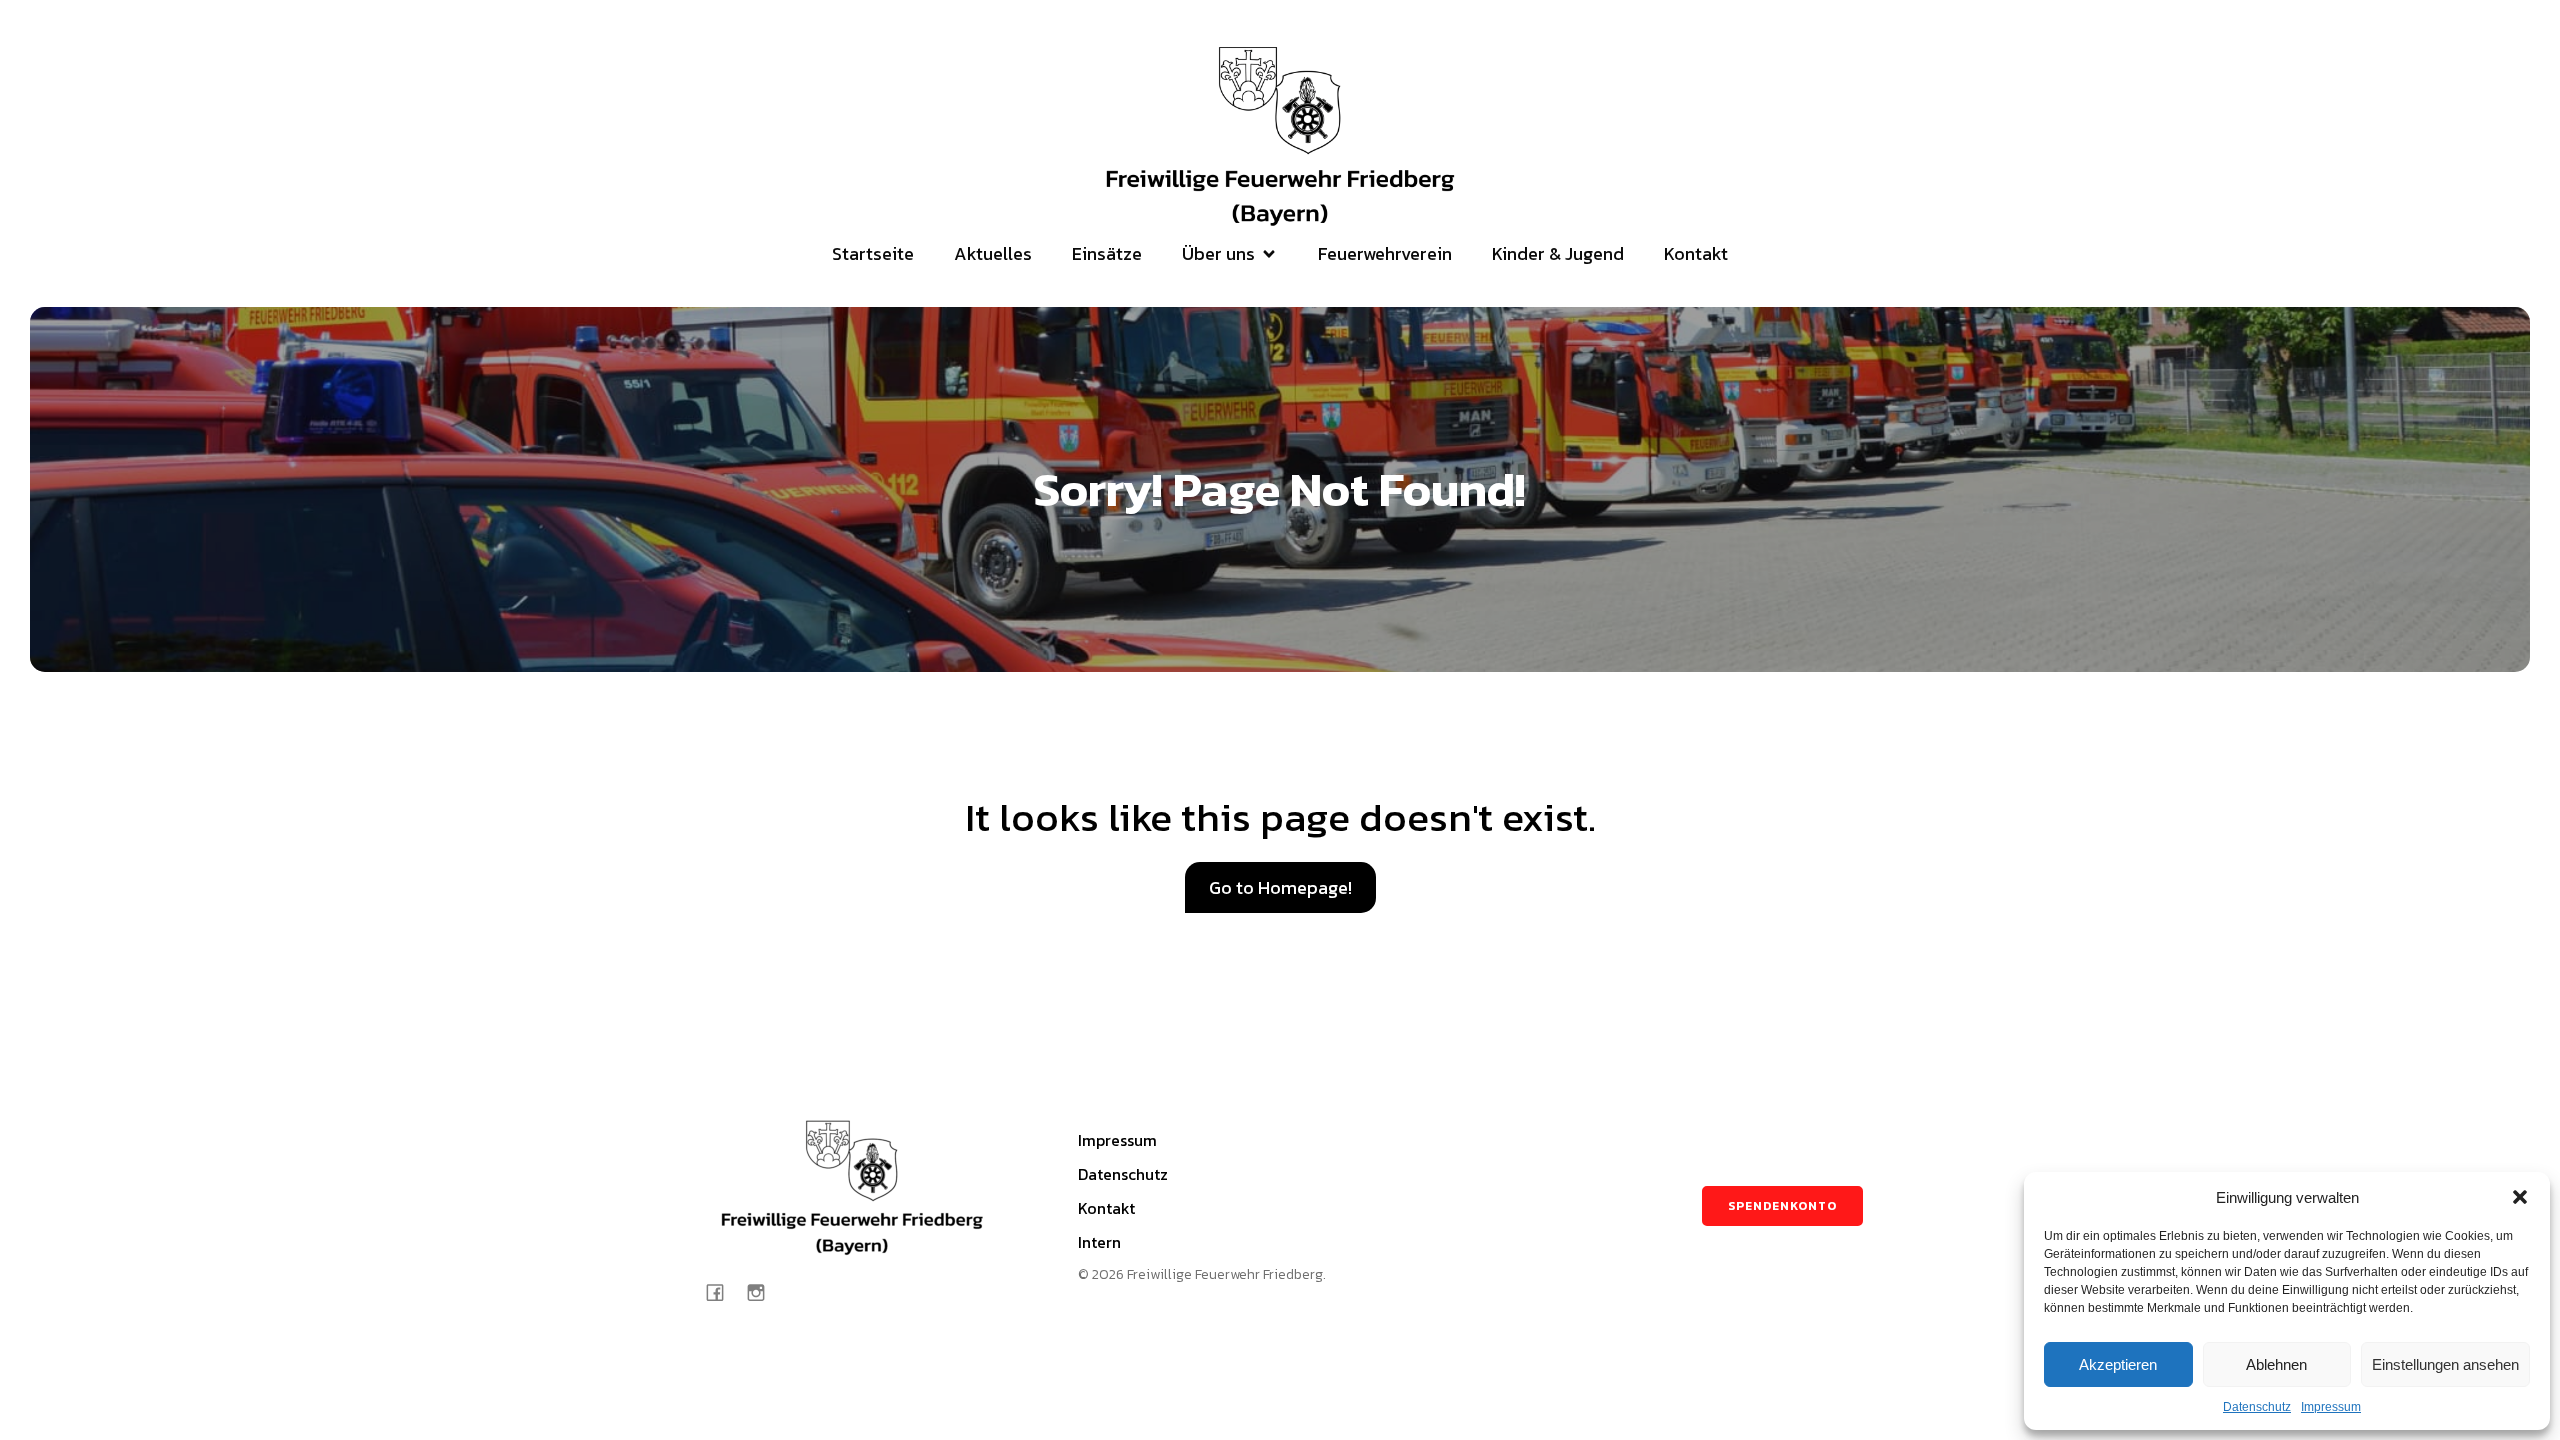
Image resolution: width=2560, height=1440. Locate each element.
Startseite (873, 253)
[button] (2520, 1197)
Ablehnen (2276, 1364)
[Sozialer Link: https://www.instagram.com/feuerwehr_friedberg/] (763, 1291)
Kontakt (1696, 253)
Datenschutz (2257, 1407)
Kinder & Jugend (1558, 253)
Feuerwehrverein (1385, 253)
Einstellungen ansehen (2445, 1364)
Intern (1099, 1242)
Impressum (2331, 1407)
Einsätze (1107, 253)
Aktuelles (993, 253)
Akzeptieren (2118, 1364)
